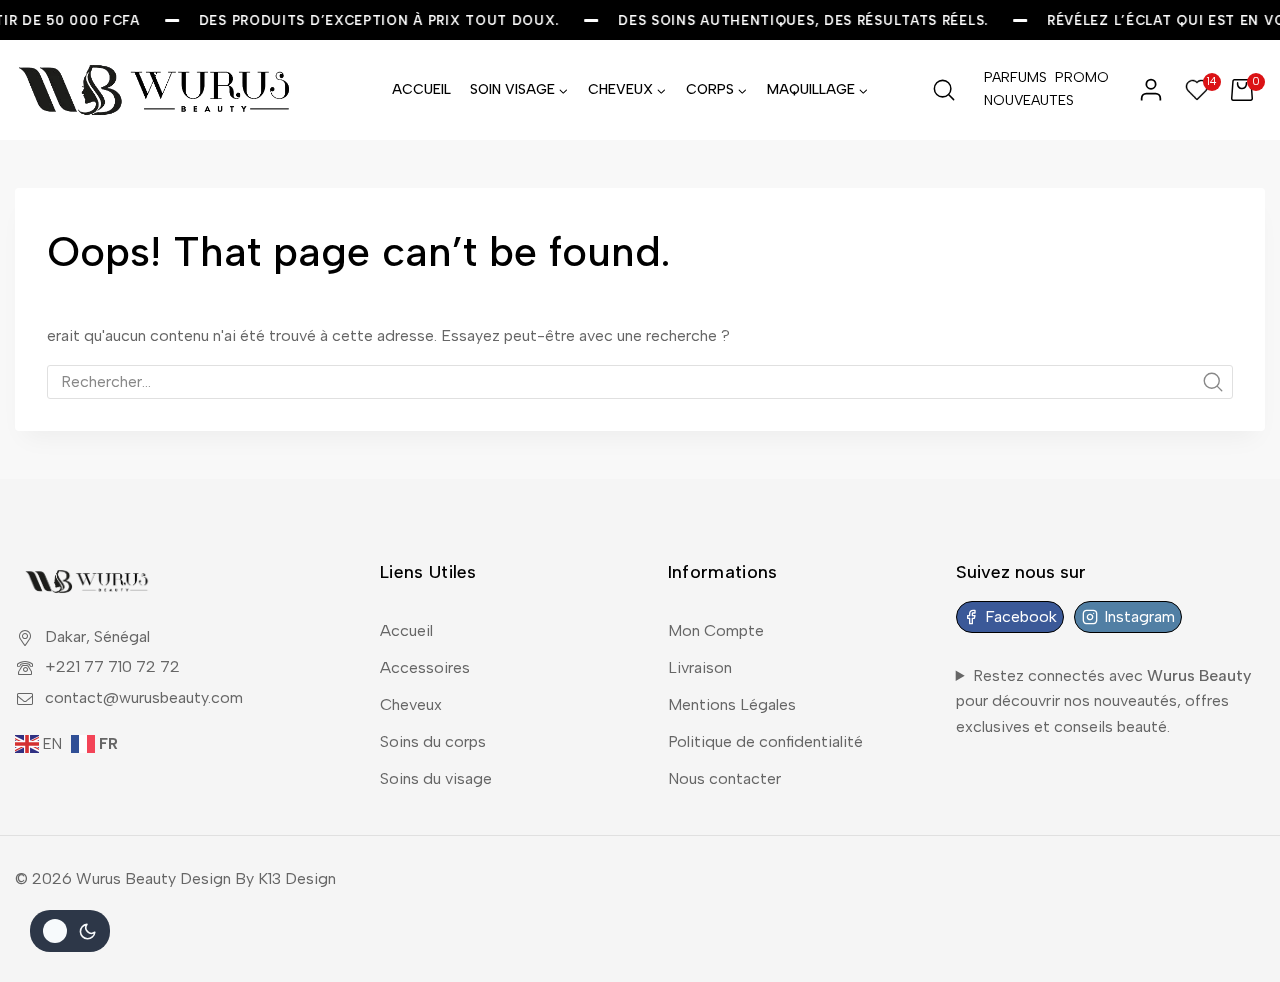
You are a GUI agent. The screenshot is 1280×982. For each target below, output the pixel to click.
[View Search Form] (944, 90)
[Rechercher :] (640, 381)
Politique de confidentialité (765, 741)
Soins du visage (436, 778)
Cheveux (411, 704)
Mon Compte (716, 630)
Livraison (700, 667)
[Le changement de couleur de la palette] (70, 931)
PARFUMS (1015, 77)
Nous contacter (724, 778)
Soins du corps (433, 741)
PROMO (1082, 77)
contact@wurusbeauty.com (144, 697)
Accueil (406, 630)
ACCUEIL (421, 89)
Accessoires (425, 667)
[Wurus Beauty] (156, 90)
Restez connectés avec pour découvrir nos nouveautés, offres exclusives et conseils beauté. (1103, 701)
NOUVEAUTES (1015, 100)
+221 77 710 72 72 (112, 666)
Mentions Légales (732, 704)
